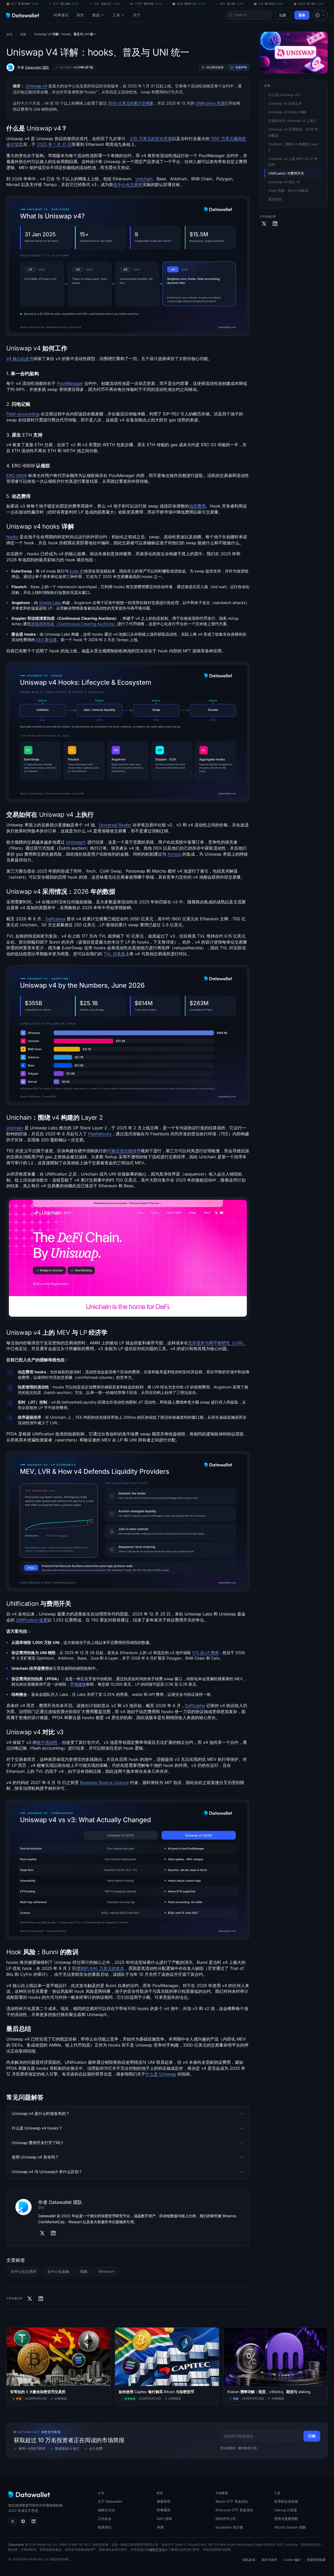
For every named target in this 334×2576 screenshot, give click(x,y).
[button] (320, 15)
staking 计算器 (286, 2510)
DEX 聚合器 (46, 640)
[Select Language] (320, 15)
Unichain (144, 179)
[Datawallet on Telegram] (23, 2521)
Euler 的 (77, 571)
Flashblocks (100, 1134)
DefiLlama (55, 919)
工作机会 (105, 2519)
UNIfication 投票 (210, 103)
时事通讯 (61, 15)
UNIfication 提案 (32, 1620)
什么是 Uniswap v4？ (285, 95)
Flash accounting (23, 414)
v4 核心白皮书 (20, 359)
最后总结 (275, 199)
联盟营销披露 (316, 2560)
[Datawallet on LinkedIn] (33, 2521)
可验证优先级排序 (124, 1151)
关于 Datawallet (110, 2501)
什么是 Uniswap (161, 2074)
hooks (12, 537)
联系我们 (105, 2527)
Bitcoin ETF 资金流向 (232, 2501)
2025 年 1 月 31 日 (54, 144)
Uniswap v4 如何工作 (285, 103)
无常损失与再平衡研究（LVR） (217, 1343)
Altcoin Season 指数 (290, 2527)
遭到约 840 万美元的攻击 (100, 1968)
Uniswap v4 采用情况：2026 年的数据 (293, 132)
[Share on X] (30, 2299)
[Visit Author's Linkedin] (53, 2233)
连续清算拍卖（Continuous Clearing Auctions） (74, 624)
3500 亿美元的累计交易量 (131, 103)
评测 (160, 2527)
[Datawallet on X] (13, 2521)
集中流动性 (47, 1742)
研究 (80, 15)
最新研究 (164, 2501)
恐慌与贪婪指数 (286, 2519)
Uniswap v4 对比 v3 (284, 182)
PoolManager (70, 383)
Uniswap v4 (36, 86)
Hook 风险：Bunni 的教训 (288, 190)
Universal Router (115, 825)
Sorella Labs (50, 603)
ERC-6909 (17, 475)
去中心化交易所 (128, 184)
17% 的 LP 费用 (205, 1653)
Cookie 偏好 (292, 2560)
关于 (137, 15)
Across (174, 854)
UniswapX (76, 842)
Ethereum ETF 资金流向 (234, 2510)
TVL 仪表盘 (114, 954)
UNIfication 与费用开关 (286, 173)
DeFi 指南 (164, 2519)
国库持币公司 (226, 2519)
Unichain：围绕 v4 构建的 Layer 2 (294, 147)
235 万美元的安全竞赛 (151, 139)
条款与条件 (269, 2560)
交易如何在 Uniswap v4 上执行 (292, 121)
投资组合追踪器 (286, 2501)
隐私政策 (249, 2560)
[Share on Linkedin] (41, 2299)
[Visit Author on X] (42, 2233)
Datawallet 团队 (37, 67)
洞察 (23, 34)
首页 (9, 34)
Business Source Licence (104, 1782)
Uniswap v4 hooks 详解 (287, 112)
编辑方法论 (106, 2510)
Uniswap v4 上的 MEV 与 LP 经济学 (293, 162)
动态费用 (197, 506)
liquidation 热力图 (229, 2527)
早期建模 (78, 1684)
